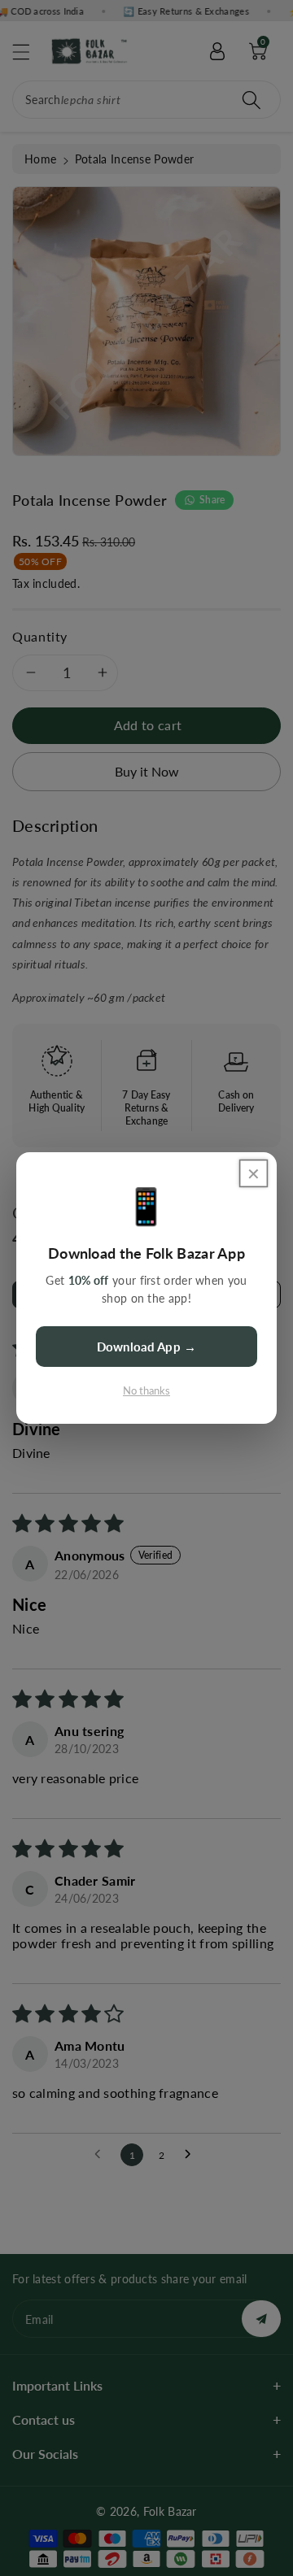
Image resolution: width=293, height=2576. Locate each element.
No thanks (146, 1390)
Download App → (146, 1347)
